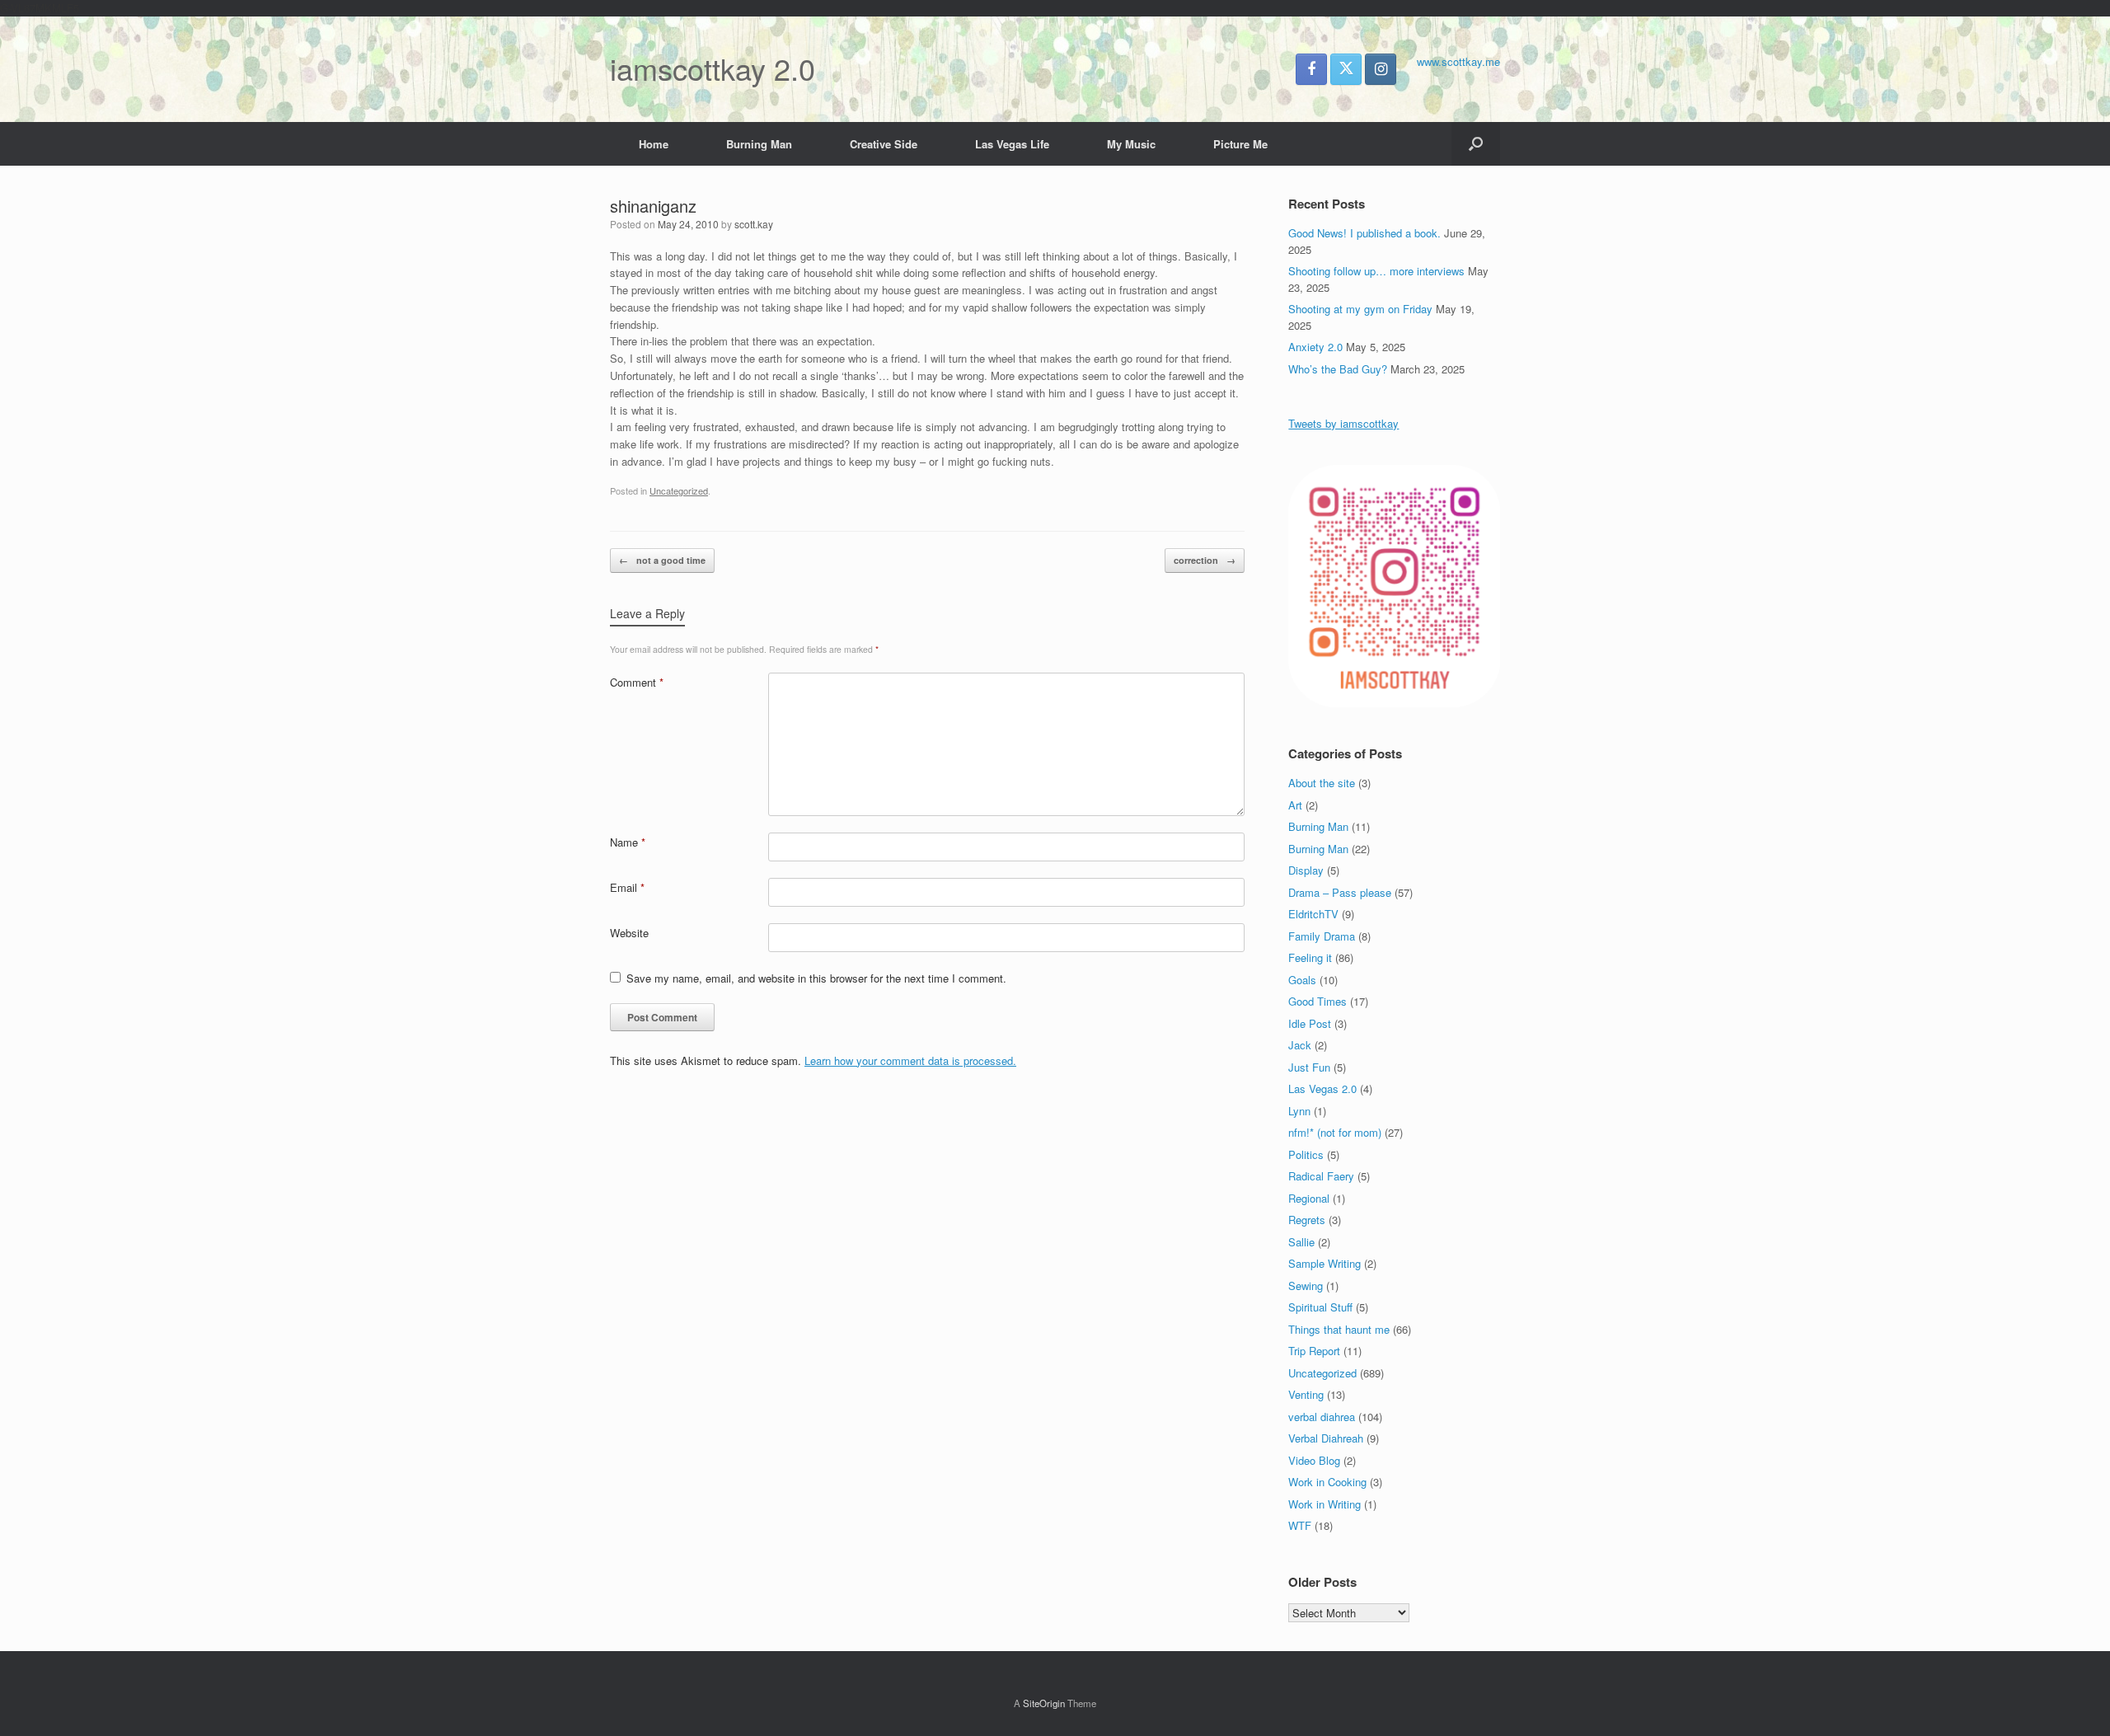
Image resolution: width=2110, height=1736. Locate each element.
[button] (1476, 144)
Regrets (1307, 1220)
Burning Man (759, 144)
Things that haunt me (1339, 1329)
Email (627, 887)
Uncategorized (679, 490)
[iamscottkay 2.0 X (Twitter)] (1346, 69)
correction (1205, 560)
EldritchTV (1313, 914)
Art (1295, 805)
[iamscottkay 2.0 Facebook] (1311, 69)
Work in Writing (1325, 1504)
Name (628, 842)
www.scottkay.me (1458, 61)
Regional (1309, 1198)
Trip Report (1314, 1351)
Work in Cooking (1327, 1482)
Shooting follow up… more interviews (1376, 271)
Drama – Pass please (1340, 892)
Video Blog (1314, 1460)
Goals (1302, 980)
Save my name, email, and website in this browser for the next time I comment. (816, 978)
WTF (1300, 1525)
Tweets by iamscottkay (1343, 423)
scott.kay (754, 224)
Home (654, 144)
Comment (637, 682)
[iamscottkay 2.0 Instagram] (1381, 69)
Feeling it (1310, 957)
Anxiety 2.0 (1315, 347)
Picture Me (1240, 144)
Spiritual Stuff (1320, 1307)
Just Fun (1309, 1067)
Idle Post (1310, 1023)
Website (629, 933)
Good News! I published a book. (1364, 233)
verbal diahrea (1322, 1417)
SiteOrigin (1044, 1703)
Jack (1300, 1045)
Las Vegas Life (1012, 144)
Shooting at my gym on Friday (1360, 309)
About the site (1322, 783)
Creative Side (884, 144)
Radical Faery (1321, 1176)
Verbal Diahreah (1326, 1438)
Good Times (1318, 1001)
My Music (1131, 144)
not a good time (662, 560)
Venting (1306, 1394)
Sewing (1306, 1286)
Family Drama (1322, 936)
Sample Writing (1325, 1263)
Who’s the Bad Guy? (1338, 369)
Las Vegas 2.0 (1322, 1089)
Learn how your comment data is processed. (910, 1060)
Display (1306, 870)
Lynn (1299, 1111)
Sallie (1301, 1242)
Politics (1306, 1154)
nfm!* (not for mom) (1335, 1132)
